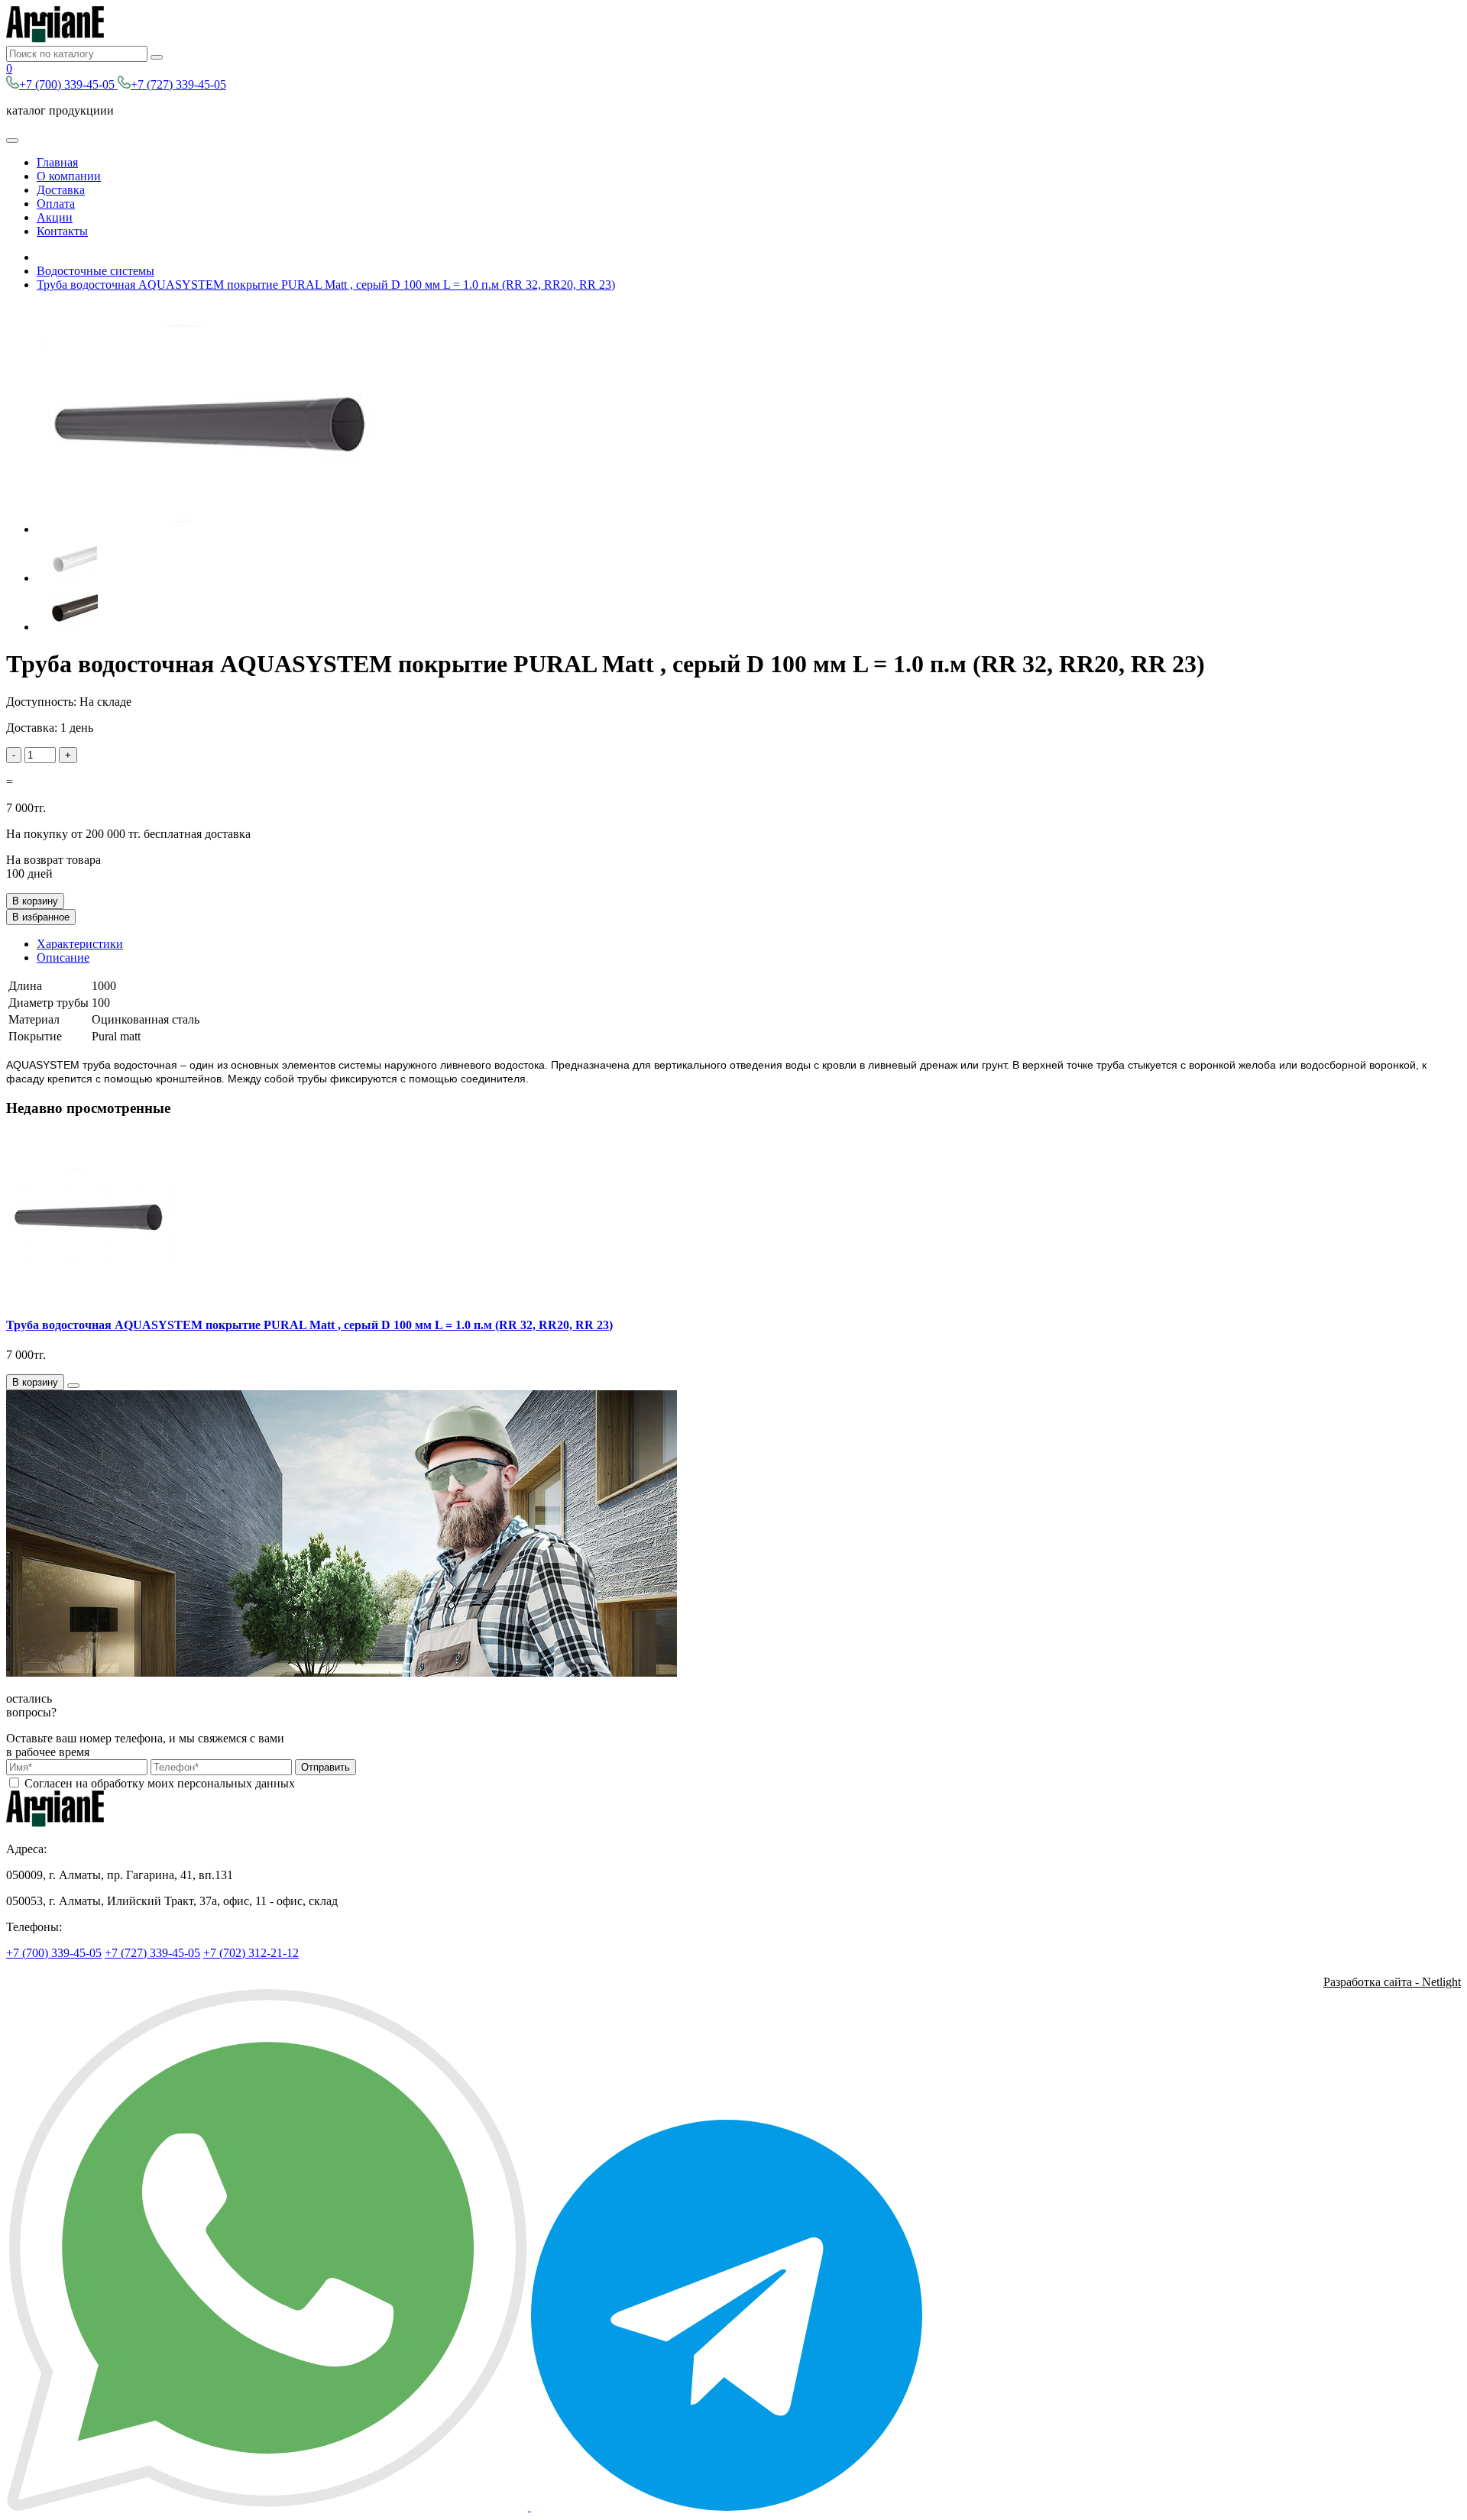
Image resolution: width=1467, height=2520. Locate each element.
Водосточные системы (96, 271)
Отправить (325, 1767)
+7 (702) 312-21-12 (251, 1953)
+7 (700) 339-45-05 (68, 84)
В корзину (35, 901)
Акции (55, 217)
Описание (63, 958)
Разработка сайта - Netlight (1392, 1982)
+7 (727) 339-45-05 (178, 84)
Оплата (56, 204)
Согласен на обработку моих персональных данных (160, 1783)
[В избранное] (73, 1386)
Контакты (62, 231)
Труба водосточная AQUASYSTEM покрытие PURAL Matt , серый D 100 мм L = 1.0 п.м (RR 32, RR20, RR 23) (326, 285)
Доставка (61, 190)
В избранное (41, 917)
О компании (69, 176)
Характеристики (80, 944)
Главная (57, 162)
